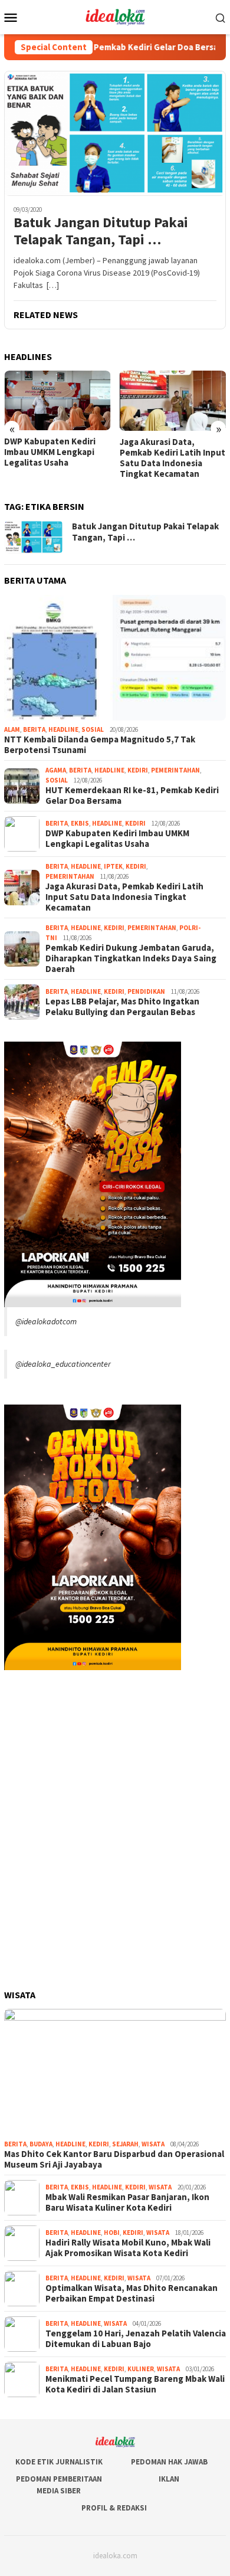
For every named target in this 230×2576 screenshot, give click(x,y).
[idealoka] (115, 16)
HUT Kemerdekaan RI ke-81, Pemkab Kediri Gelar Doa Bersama (132, 796)
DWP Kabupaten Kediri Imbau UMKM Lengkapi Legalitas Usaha (50, 452)
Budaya (41, 2144)
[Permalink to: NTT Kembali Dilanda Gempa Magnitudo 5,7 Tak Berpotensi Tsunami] (115, 658)
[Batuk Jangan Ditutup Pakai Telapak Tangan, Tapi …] (115, 133)
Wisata (153, 2144)
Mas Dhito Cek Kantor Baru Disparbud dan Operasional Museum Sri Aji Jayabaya (114, 2159)
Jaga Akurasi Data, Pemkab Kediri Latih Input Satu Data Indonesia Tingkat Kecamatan (172, 458)
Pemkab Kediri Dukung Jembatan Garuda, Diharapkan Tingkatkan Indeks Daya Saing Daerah (131, 958)
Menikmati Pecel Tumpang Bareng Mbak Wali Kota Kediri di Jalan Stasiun (135, 2384)
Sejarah (125, 2144)
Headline (63, 729)
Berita (34, 729)
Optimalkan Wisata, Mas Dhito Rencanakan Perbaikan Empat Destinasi (132, 2293)
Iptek (113, 866)
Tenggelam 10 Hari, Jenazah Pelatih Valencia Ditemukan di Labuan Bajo (136, 2339)
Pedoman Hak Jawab (169, 2462)
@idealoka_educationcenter (63, 1364)
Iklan (169, 2479)
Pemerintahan (175, 770)
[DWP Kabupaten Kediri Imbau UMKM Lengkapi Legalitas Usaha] (57, 400)
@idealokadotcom (46, 1321)
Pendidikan (146, 991)
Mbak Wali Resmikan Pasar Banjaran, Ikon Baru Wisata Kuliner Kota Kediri (127, 2202)
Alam (12, 729)
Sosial (93, 729)
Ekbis (80, 823)
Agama (56, 770)
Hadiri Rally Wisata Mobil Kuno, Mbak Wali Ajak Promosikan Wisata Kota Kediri (128, 2248)
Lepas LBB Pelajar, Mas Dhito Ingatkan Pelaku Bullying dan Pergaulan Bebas (122, 1007)
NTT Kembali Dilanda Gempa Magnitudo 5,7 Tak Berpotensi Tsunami (100, 745)
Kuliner (141, 2369)
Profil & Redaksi (114, 2508)
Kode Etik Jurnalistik (59, 2462)
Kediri (138, 770)
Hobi (112, 2233)
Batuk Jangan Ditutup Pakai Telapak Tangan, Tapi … (101, 231)
